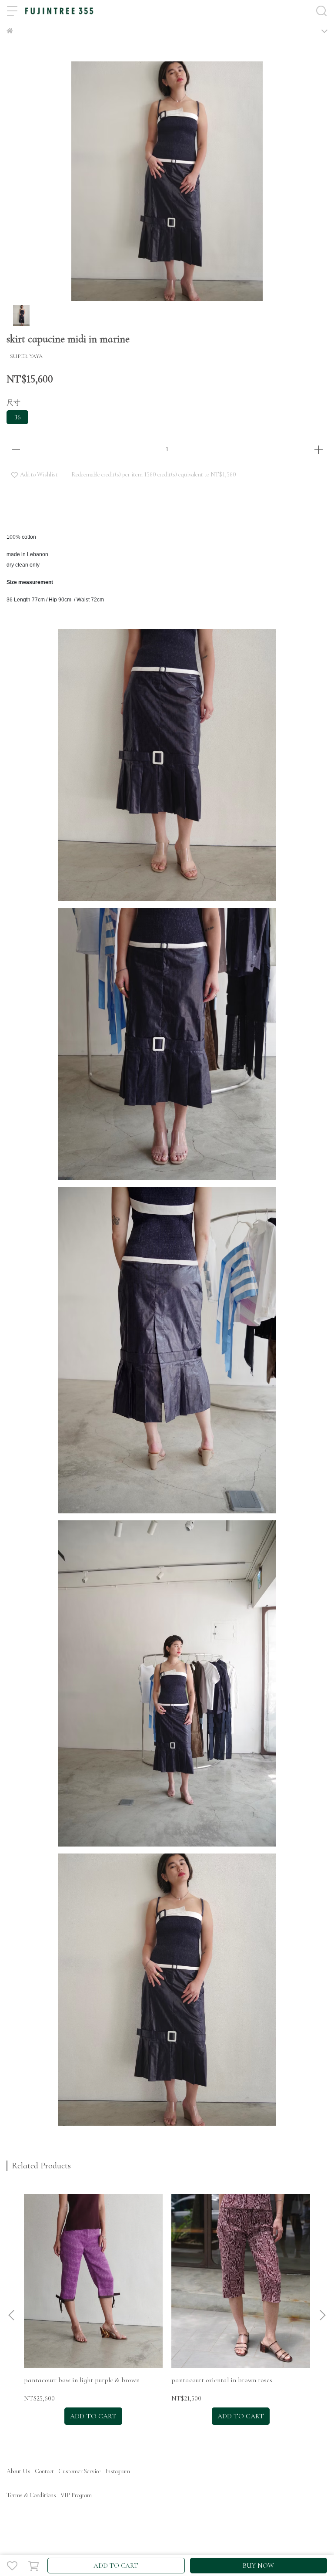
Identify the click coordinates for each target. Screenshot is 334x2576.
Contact (44, 2471)
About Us (18, 2471)
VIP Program (76, 2495)
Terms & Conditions (31, 2495)
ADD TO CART (116, 2566)
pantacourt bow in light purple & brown (82, 2380)
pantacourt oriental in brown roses (222, 2380)
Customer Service (80, 2471)
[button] (322, 2315)
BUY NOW (258, 2566)
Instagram (118, 2471)
